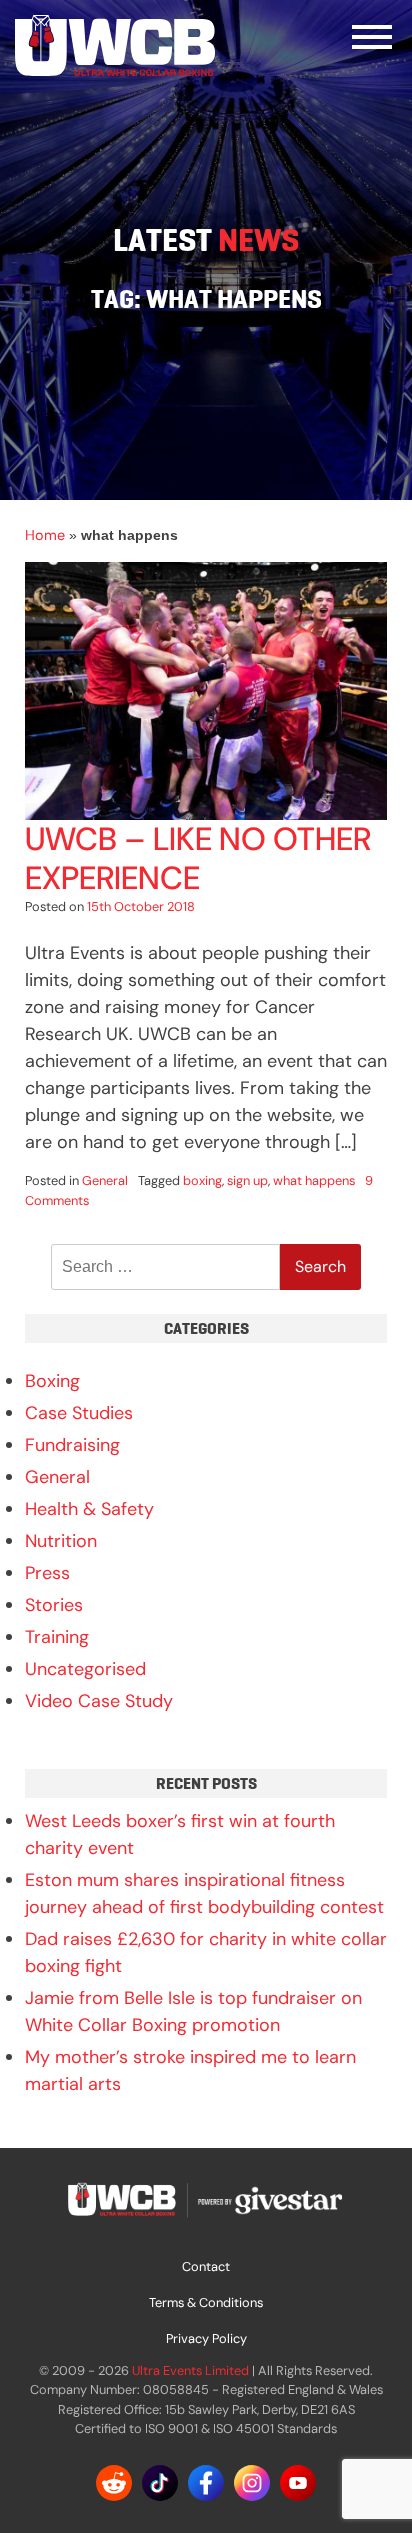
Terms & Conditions (206, 2302)
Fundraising (72, 1445)
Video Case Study (99, 1701)
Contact (206, 2266)
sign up (247, 1180)
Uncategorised (85, 1669)
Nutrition (61, 1541)
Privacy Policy (206, 2338)
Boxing (52, 1381)
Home (45, 535)
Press (47, 1573)
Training (57, 1637)
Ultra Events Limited (190, 2370)
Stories (54, 1605)
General (105, 1180)
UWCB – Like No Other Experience (198, 858)
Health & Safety (89, 1509)
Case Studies (79, 1413)
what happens (314, 1180)
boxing (202, 1180)
